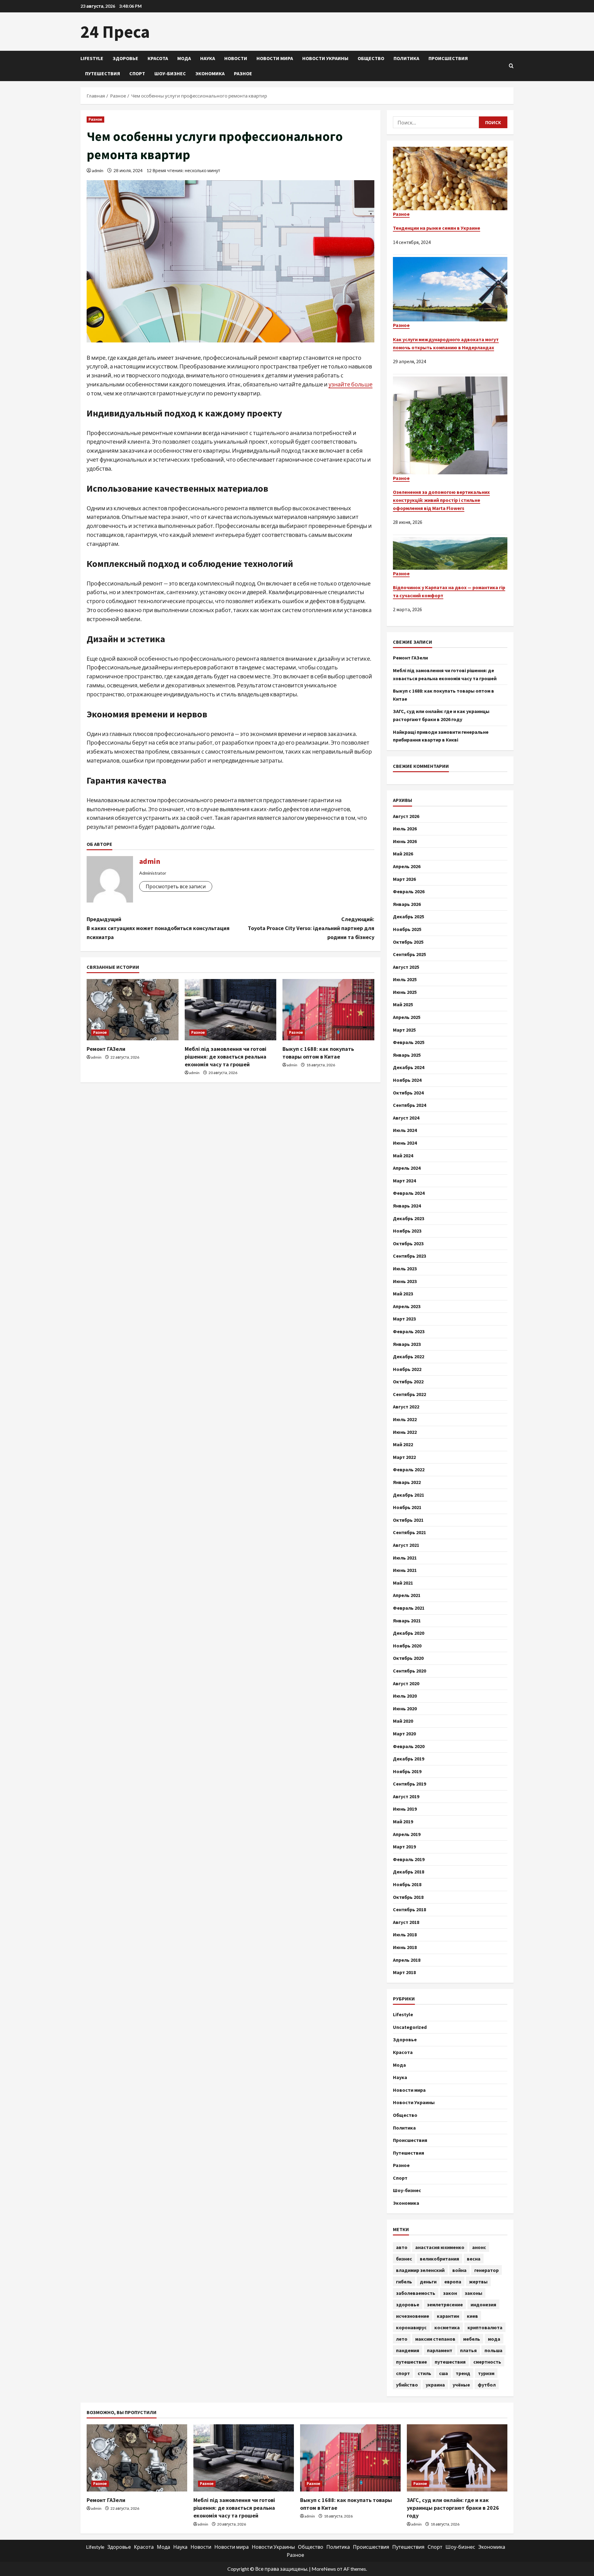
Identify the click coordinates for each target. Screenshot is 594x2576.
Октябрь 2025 (408, 942)
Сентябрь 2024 (409, 1105)
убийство (407, 2385)
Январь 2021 (407, 1621)
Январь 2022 (407, 1482)
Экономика (210, 73)
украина (435, 2385)
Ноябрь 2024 (407, 1080)
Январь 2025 (407, 1055)
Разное (243, 73)
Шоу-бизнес (170, 73)
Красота (158, 58)
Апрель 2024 (407, 1168)
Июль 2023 (405, 1268)
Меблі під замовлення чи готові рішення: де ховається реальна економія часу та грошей (226, 1057)
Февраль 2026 (409, 891)
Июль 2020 (405, 1696)
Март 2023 (404, 1319)
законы (473, 2293)
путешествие (411, 2362)
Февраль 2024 (409, 1193)
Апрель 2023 (407, 1306)
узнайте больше (351, 384)
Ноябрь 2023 (407, 1231)
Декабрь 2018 (409, 1872)
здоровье (408, 2304)
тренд (463, 2373)
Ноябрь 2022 (407, 1369)
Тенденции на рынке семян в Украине (437, 228)
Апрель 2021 (407, 1595)
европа (453, 2282)
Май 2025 (403, 1004)
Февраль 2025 (409, 1042)
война (459, 2270)
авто (402, 2247)
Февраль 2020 (409, 1746)
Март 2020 (404, 1734)
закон (450, 2293)
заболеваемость (416, 2293)
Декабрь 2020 (409, 1633)
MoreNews (324, 2569)
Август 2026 (406, 816)
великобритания (439, 2259)
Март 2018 (404, 1972)
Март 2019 (404, 1847)
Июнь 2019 (405, 1809)
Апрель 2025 (407, 1017)
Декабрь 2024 (409, 1067)
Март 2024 (404, 1181)
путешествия (450, 2362)
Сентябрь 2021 (409, 1532)
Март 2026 (404, 879)
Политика (406, 58)
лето (402, 2339)
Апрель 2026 (407, 866)
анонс (479, 2247)
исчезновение (413, 2316)
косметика (447, 2327)
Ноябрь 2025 (407, 929)
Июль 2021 (405, 1558)
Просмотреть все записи (176, 886)
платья (468, 2350)
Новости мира (275, 58)
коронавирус (411, 2327)
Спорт (137, 73)
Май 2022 (403, 1444)
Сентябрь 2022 (409, 1394)
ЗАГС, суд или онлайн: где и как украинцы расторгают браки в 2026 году (453, 2508)
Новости (236, 58)
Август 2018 (406, 1922)
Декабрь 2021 (409, 1495)
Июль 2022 (405, 1419)
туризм (486, 2373)
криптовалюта (485, 2327)
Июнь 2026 (405, 841)
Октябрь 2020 (408, 1658)
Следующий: (311, 928)
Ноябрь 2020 (407, 1646)
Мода (184, 58)
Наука (208, 58)
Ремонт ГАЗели (106, 1049)
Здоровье (125, 58)
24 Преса (115, 32)
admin (98, 170)
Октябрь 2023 (408, 1243)
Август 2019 (406, 1796)
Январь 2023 (407, 1344)
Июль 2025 (405, 979)
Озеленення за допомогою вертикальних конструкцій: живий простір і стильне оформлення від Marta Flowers (441, 500)
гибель (404, 2282)
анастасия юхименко (440, 2247)
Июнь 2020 (405, 1708)
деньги (428, 2282)
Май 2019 (403, 1821)
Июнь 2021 (405, 1570)
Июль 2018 (405, 1934)
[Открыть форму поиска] (511, 66)
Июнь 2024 (405, 1143)
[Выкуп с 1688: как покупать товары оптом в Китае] (328, 1010)
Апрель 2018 (407, 1960)
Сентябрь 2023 (409, 1256)
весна (474, 2259)
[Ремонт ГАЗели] (133, 1010)
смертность (487, 2362)
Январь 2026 (407, 904)
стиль (424, 2373)
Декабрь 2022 (409, 1356)
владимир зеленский (420, 2270)
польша (493, 2350)
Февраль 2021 (409, 1608)
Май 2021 (403, 1583)
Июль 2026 (405, 829)
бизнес (404, 2259)
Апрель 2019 (407, 1834)
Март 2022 (404, 1457)
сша (443, 2373)
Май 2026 (403, 854)
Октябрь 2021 (408, 1520)
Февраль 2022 (409, 1469)
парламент (440, 2350)
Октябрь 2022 (408, 1382)
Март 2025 (404, 1030)
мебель (472, 2339)
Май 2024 (403, 1155)
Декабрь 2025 (409, 916)
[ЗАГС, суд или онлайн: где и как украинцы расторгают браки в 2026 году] (457, 2458)
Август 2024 (406, 1118)
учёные (461, 2385)
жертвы (478, 2282)
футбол (487, 2385)
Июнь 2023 (405, 1281)
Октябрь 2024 (408, 1093)
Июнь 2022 (405, 1432)
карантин (448, 2316)
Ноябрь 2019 (407, 1771)
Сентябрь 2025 (409, 954)
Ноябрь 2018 (407, 1884)
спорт (403, 2373)
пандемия (408, 2350)
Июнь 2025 (405, 992)
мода (494, 2339)
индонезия (483, 2304)
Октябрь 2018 (408, 1897)
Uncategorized (410, 2027)
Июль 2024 (405, 1130)
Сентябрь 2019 (409, 1784)
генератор (486, 2270)
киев (472, 2316)
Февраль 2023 (409, 1331)
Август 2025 (406, 967)
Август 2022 (406, 1407)
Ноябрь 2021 (407, 1507)
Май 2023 (403, 1294)
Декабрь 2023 (409, 1218)
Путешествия (103, 73)
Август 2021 (406, 1545)
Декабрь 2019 (409, 1759)
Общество (371, 58)
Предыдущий (158, 928)
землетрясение (445, 2304)
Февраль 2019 (409, 1859)
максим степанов (435, 2339)
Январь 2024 (407, 1206)
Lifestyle (92, 58)
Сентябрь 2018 (409, 1909)
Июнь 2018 (405, 1947)
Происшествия (448, 58)
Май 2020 (403, 1721)
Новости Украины (325, 58)
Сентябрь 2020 (409, 1671)
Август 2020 (406, 1683)
